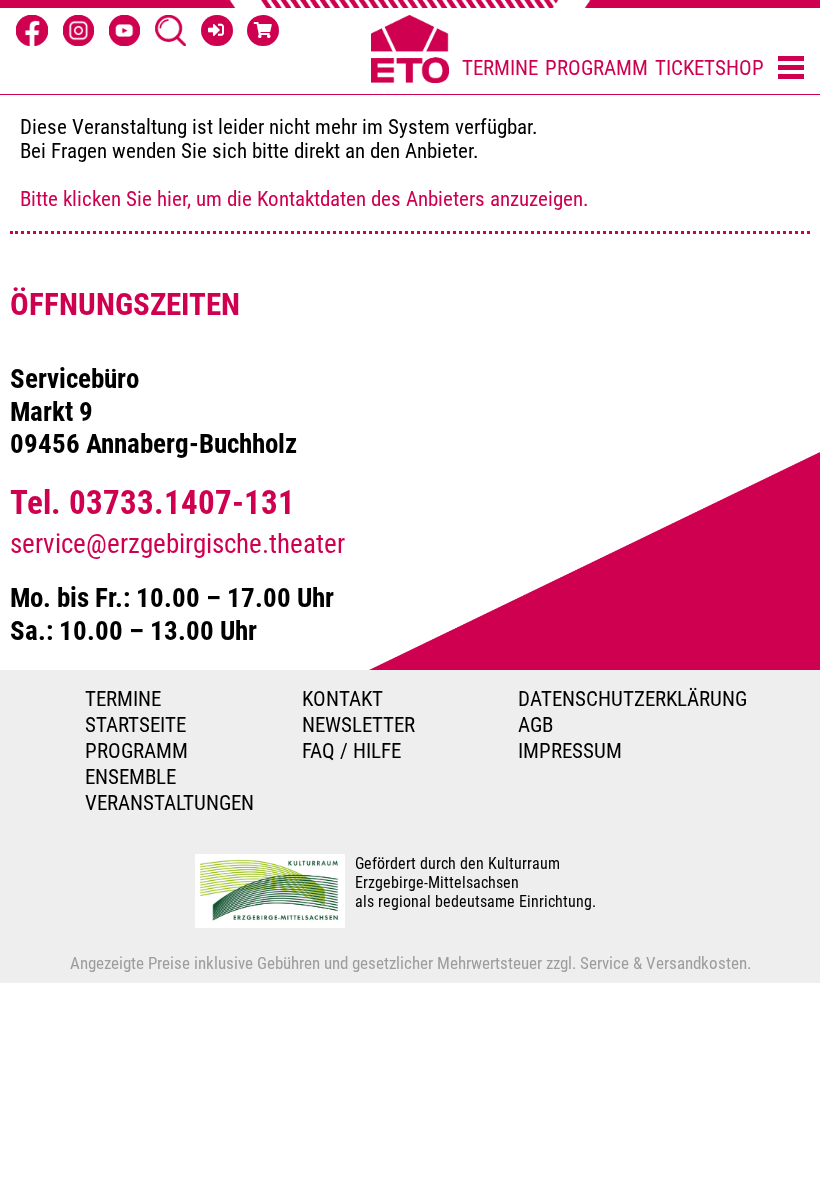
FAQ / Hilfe (351, 751)
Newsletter (358, 725)
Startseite (135, 725)
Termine (500, 68)
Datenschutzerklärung (626, 699)
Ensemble (130, 777)
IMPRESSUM (570, 751)
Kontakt (342, 699)
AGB (535, 725)
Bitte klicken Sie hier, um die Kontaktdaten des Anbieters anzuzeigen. (304, 199)
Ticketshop (709, 68)
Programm (596, 68)
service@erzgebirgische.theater (177, 544)
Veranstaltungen (169, 803)
